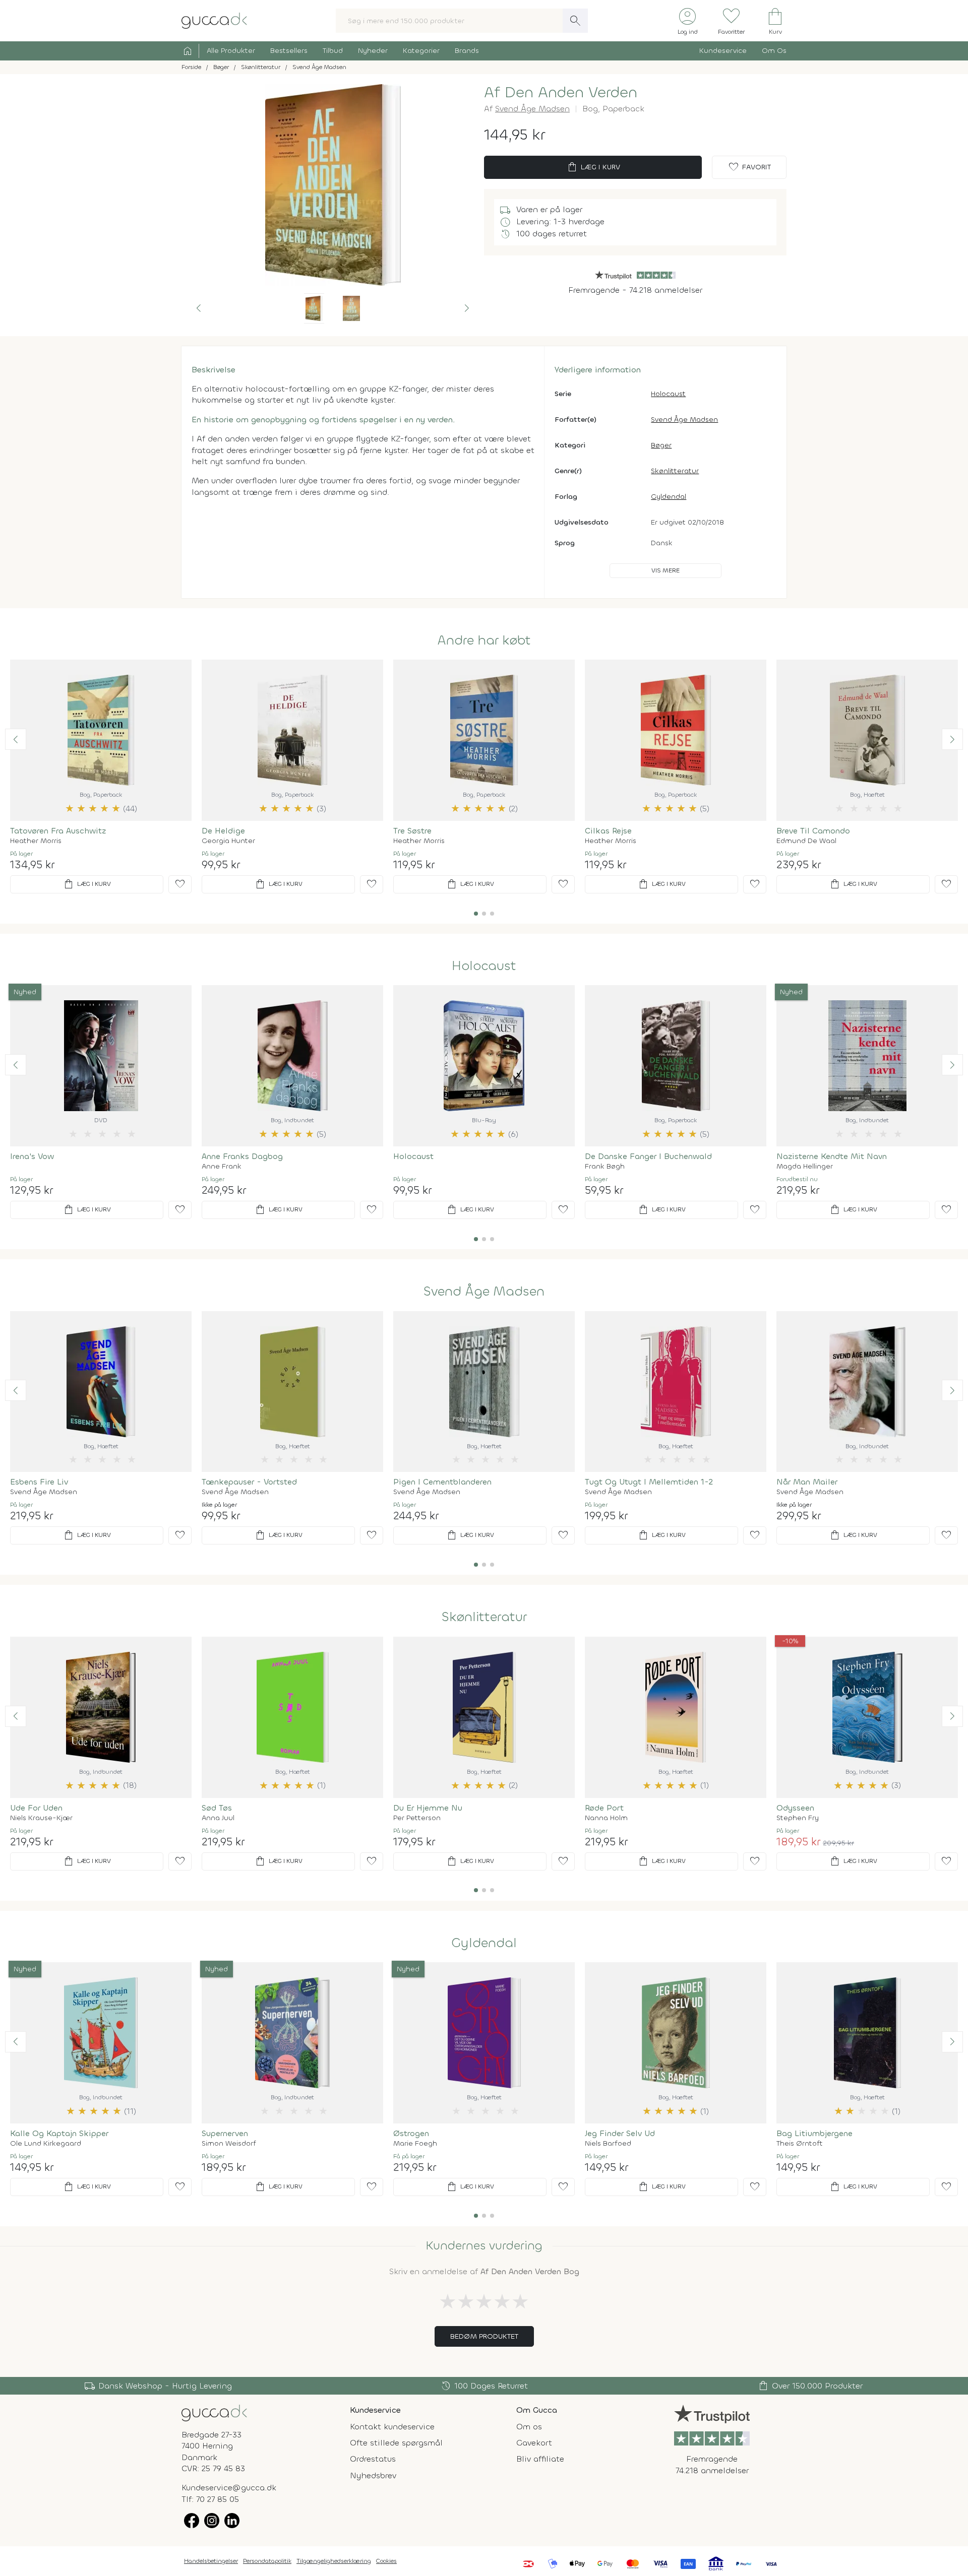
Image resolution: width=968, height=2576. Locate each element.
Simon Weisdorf (229, 2144)
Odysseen (795, 1808)
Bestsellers (289, 51)
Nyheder (373, 51)
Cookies (386, 2561)
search (575, 21)
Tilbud (333, 51)
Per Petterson (417, 1818)
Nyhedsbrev (373, 2475)
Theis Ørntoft (800, 2144)
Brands (467, 51)
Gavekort (534, 2443)
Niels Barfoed (608, 2144)
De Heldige (223, 831)
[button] (199, 308)
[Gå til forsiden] (214, 2412)
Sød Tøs (217, 1808)
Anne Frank (222, 1167)
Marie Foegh (415, 2144)
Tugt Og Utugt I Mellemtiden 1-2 (649, 1482)
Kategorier (421, 51)
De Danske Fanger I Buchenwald (648, 1156)
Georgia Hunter (228, 841)
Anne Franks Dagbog (242, 1156)
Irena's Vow (32, 1156)
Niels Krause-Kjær (41, 1818)
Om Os (774, 51)
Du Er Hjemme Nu (428, 1808)
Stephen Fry (798, 1818)
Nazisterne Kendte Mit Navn (832, 1156)
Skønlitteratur (675, 471)
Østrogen (411, 2133)
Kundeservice (723, 51)
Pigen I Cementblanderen (442, 1482)
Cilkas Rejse (608, 831)
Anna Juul (218, 1818)
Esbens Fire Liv (39, 1482)
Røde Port (604, 1808)
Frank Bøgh (605, 1167)
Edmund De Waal (806, 841)
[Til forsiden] (214, 20)
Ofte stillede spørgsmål (396, 2443)
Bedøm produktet (484, 2336)
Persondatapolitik (267, 2561)
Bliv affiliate (540, 2459)
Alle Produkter (231, 51)
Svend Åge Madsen (532, 109)
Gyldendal (669, 497)
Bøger (661, 445)
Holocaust (668, 394)
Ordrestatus (373, 2459)
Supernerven (225, 2133)
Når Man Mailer (807, 1482)
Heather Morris (36, 841)
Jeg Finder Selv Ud (620, 2133)
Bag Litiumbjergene (814, 2133)
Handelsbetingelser (211, 2561)
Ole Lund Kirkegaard (46, 2144)
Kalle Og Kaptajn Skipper (59, 2133)
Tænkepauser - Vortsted (249, 1482)
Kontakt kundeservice (392, 2427)
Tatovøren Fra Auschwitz (58, 831)
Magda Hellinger (805, 1167)
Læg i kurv (593, 167)
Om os (529, 2427)
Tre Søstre (412, 831)
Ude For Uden (36, 1808)
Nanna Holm (606, 1818)
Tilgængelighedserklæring (334, 2561)
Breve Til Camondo (813, 831)
